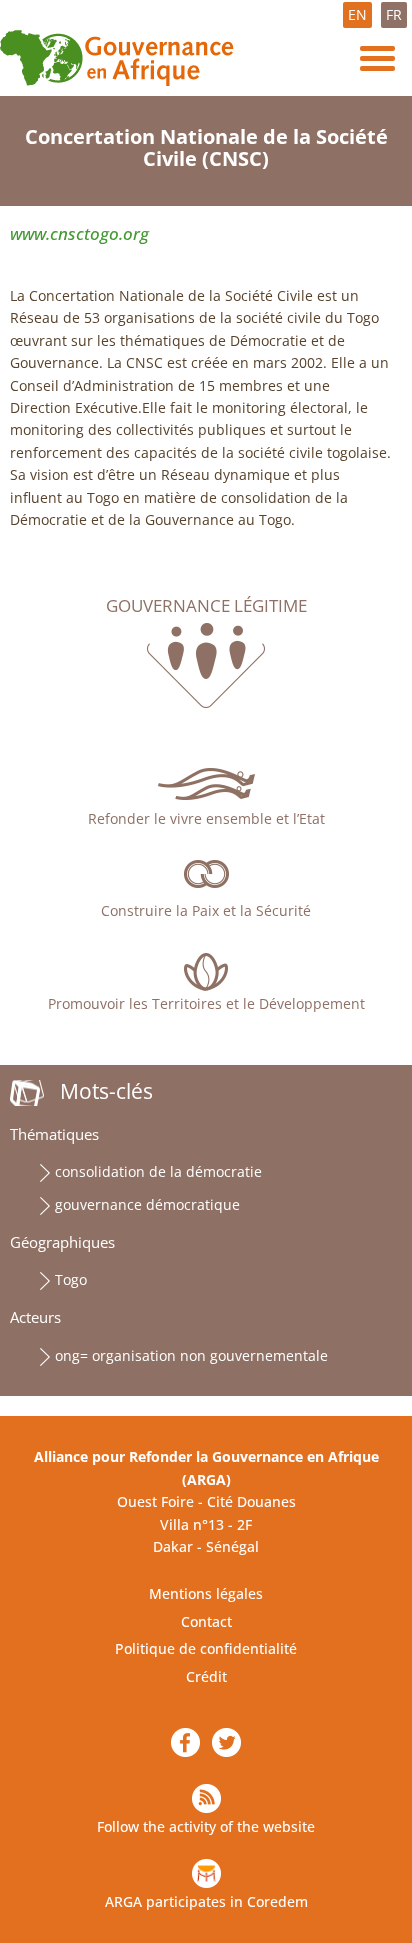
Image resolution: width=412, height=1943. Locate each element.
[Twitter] (226, 1743)
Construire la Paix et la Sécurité (206, 910)
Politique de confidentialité (206, 1648)
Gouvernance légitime (206, 606)
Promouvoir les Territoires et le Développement (206, 1003)
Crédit (206, 1676)
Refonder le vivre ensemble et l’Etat (206, 818)
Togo (71, 1279)
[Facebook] (185, 1743)
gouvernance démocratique (147, 1204)
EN (357, 14)
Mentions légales (206, 1593)
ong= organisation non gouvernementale (191, 1355)
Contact (206, 1621)
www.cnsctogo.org (79, 233)
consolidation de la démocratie (158, 1171)
